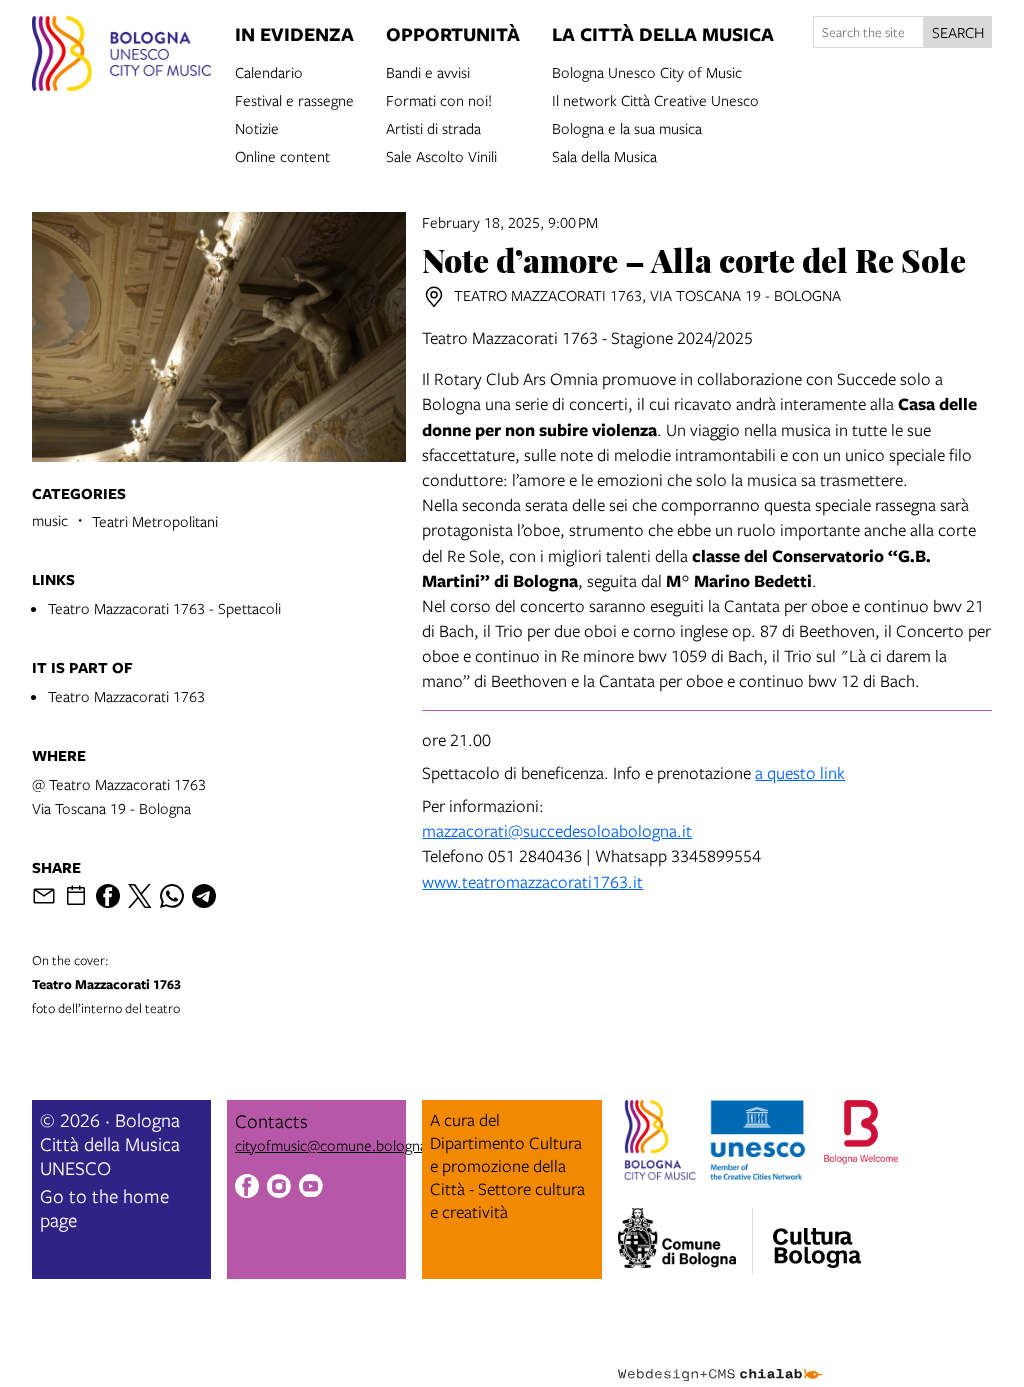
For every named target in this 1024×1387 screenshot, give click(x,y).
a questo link (800, 772)
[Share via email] (44, 896)
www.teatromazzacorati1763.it (532, 881)
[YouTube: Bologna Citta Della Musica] (311, 1188)
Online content (282, 155)
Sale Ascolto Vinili (441, 155)
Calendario (269, 71)
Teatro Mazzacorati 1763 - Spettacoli (164, 608)
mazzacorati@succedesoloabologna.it (557, 830)
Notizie (257, 127)
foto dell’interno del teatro (106, 984)
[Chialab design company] (720, 1359)
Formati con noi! (439, 99)
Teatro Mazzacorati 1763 (126, 696)
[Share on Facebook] (108, 896)
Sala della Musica (604, 155)
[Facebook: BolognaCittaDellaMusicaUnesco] (247, 1188)
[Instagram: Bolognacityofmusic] (279, 1188)
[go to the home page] (121, 56)
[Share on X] (140, 896)
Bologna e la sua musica (627, 127)
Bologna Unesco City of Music (647, 71)
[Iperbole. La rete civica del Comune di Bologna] (685, 1241)
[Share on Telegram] (204, 896)
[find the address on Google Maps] (434, 297)
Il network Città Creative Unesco (655, 99)
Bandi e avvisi (428, 71)
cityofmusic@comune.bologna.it (337, 1145)
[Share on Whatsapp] (172, 896)
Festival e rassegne (294, 99)
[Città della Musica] (817, 1235)
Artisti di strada (433, 127)
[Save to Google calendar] (76, 896)
